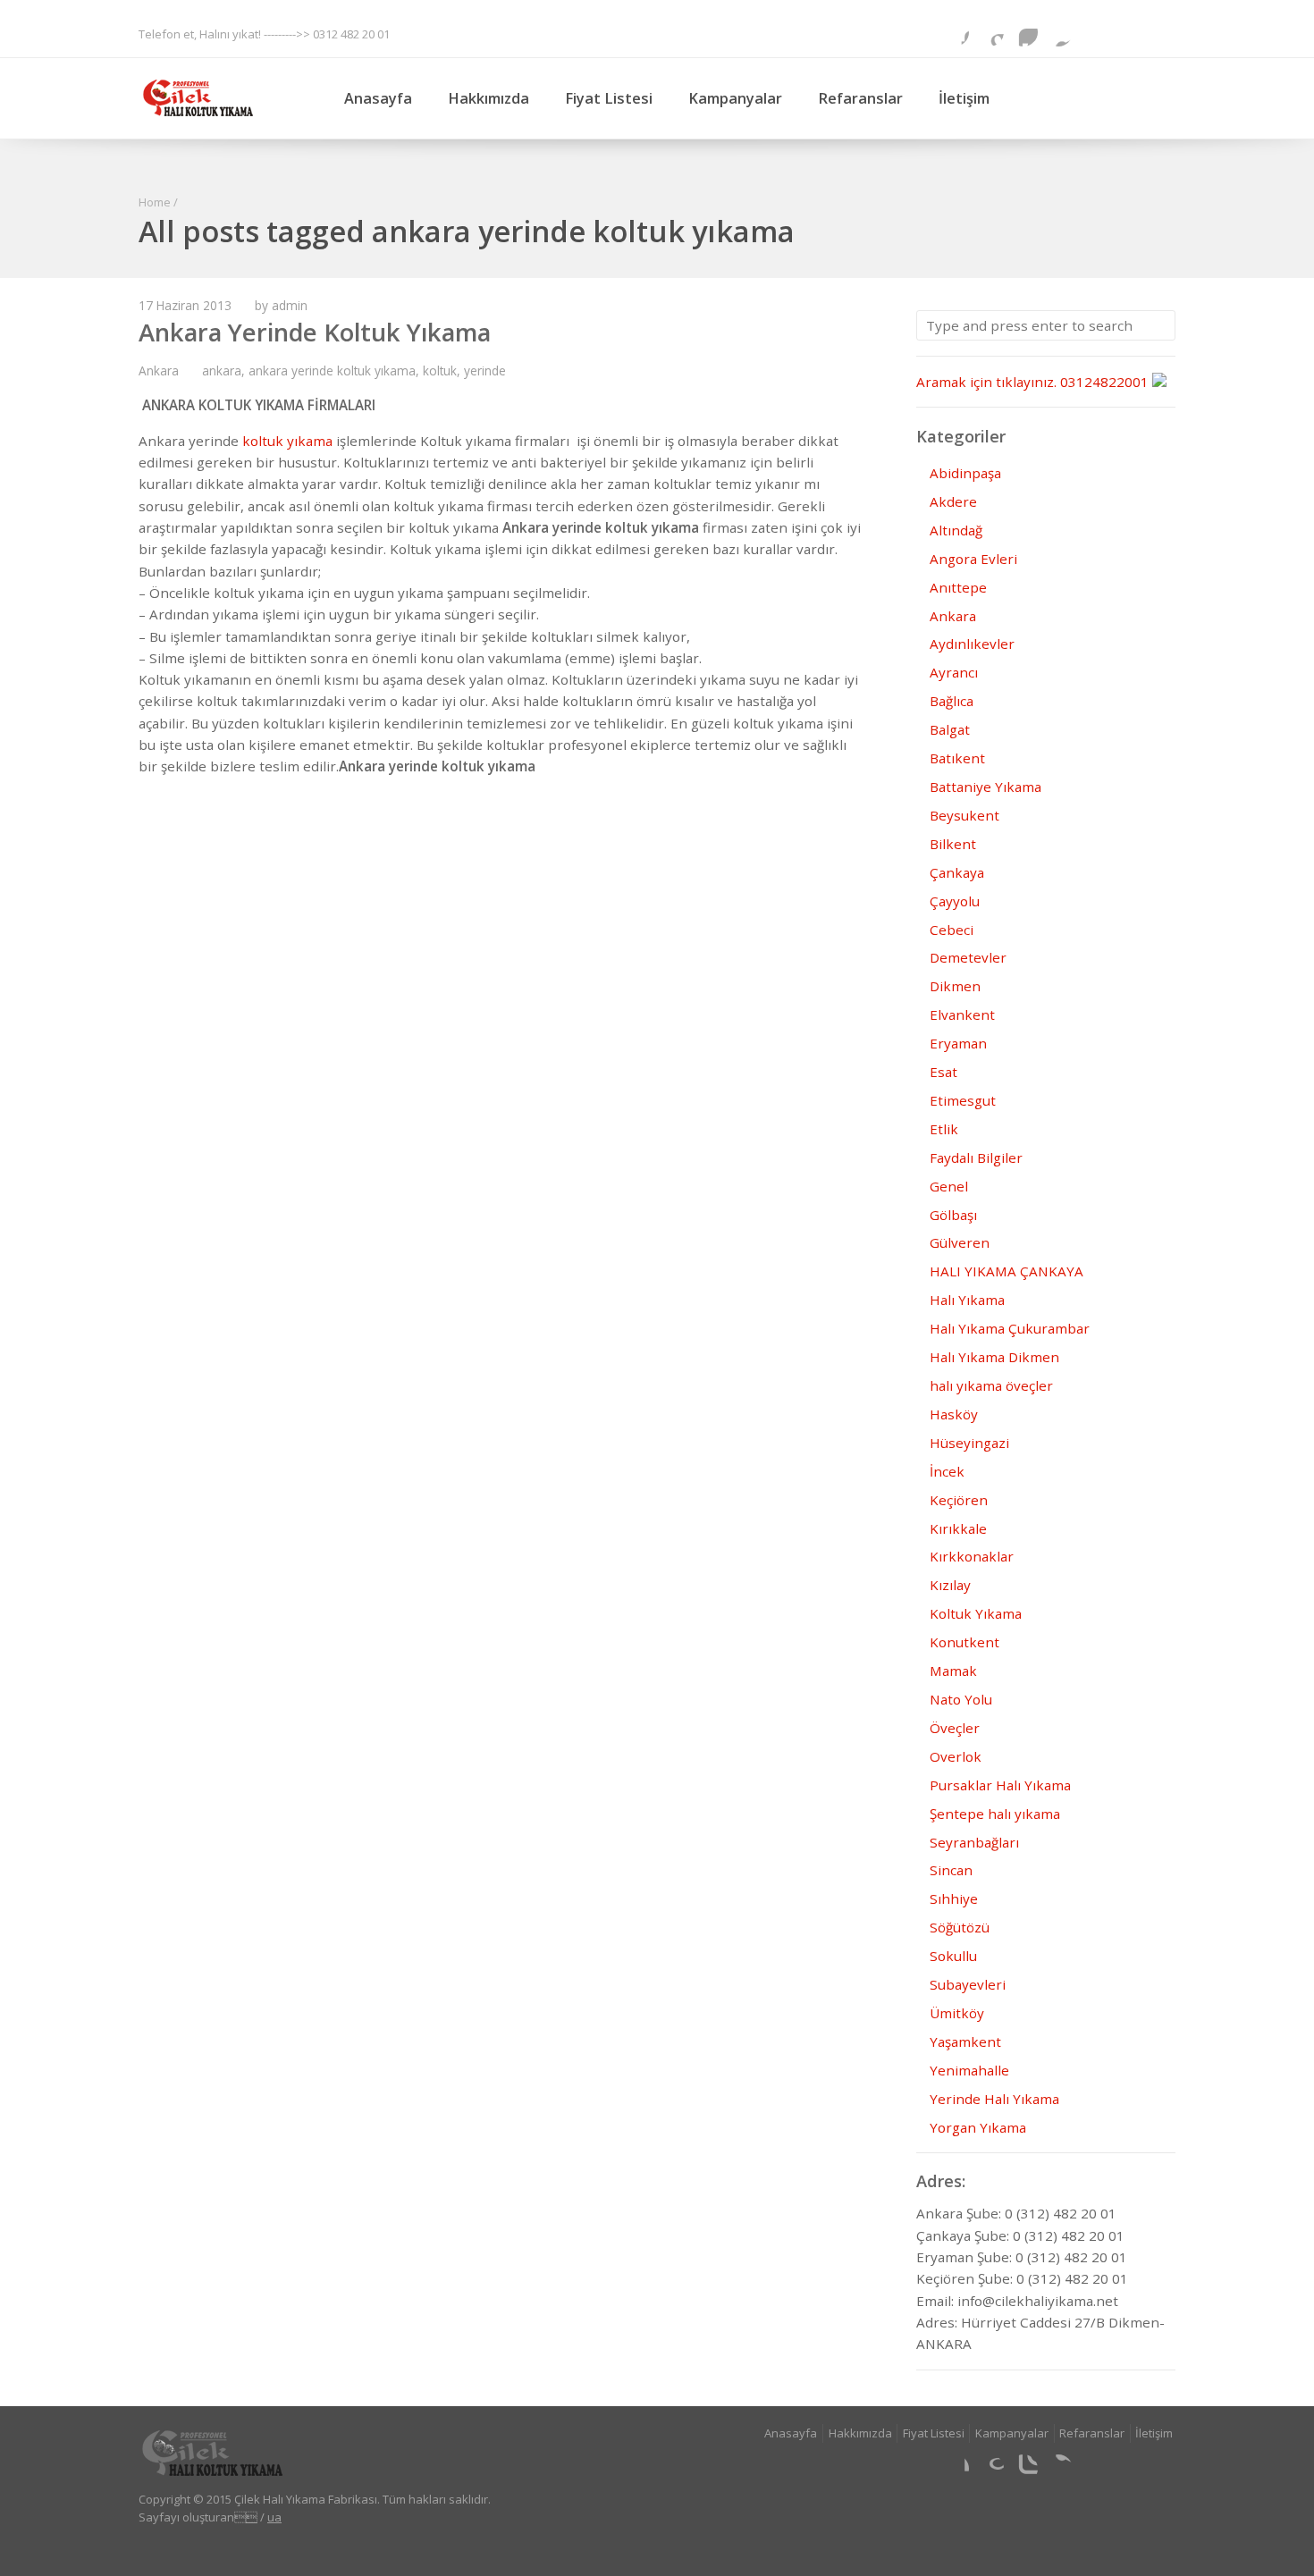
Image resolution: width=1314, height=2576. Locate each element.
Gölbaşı (953, 1215)
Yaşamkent (965, 2041)
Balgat (950, 729)
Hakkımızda (489, 98)
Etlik (944, 1129)
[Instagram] (1023, 32)
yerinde (485, 370)
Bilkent (953, 844)
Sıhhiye (954, 1898)
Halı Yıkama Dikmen (994, 1357)
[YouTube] (1161, 32)
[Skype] (1092, 32)
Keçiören (959, 1500)
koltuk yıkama (286, 441)
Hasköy (954, 1414)
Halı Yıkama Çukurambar (1010, 1328)
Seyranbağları (974, 1842)
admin (290, 305)
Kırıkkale (958, 1528)
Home (155, 202)
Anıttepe (958, 587)
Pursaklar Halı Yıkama (1000, 1785)
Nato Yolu (961, 1699)
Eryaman (958, 1043)
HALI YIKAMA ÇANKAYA (1007, 1271)
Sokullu (953, 1956)
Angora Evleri (973, 559)
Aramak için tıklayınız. (986, 382)
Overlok (956, 1756)
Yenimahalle (969, 2070)
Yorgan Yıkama (978, 2127)
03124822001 (1104, 382)
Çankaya (957, 872)
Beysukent (964, 815)
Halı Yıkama (967, 1300)
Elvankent (962, 1014)
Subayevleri (968, 1984)
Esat (943, 1072)
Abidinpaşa (965, 473)
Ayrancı (954, 672)
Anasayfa (378, 98)
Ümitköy (957, 2013)
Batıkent (957, 758)
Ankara (159, 370)
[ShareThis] (1058, 32)
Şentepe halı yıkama (995, 1814)
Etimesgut (963, 1100)
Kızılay (950, 1585)
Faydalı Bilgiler (976, 1158)
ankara (222, 370)
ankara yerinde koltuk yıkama (332, 370)
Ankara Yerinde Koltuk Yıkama (315, 332)
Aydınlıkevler (972, 644)
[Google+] (990, 32)
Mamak (953, 1671)
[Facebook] (955, 32)
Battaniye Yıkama (985, 787)
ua (274, 2517)
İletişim (964, 98)
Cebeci (952, 930)
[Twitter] (1127, 32)
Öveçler (955, 1728)
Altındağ (956, 530)
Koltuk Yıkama (976, 1613)
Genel (949, 1186)
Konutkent (964, 1642)
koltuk (440, 370)
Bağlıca (952, 701)
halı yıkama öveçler (991, 1385)
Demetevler (968, 957)
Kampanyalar (735, 98)
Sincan (951, 1870)
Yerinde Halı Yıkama (994, 2099)
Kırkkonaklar (972, 1556)
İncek (947, 1471)
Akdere (953, 501)
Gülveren (960, 1242)
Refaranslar (860, 98)
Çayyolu (955, 901)
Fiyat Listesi (609, 98)
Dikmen (955, 986)
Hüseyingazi (969, 1443)
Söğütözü (960, 1927)
